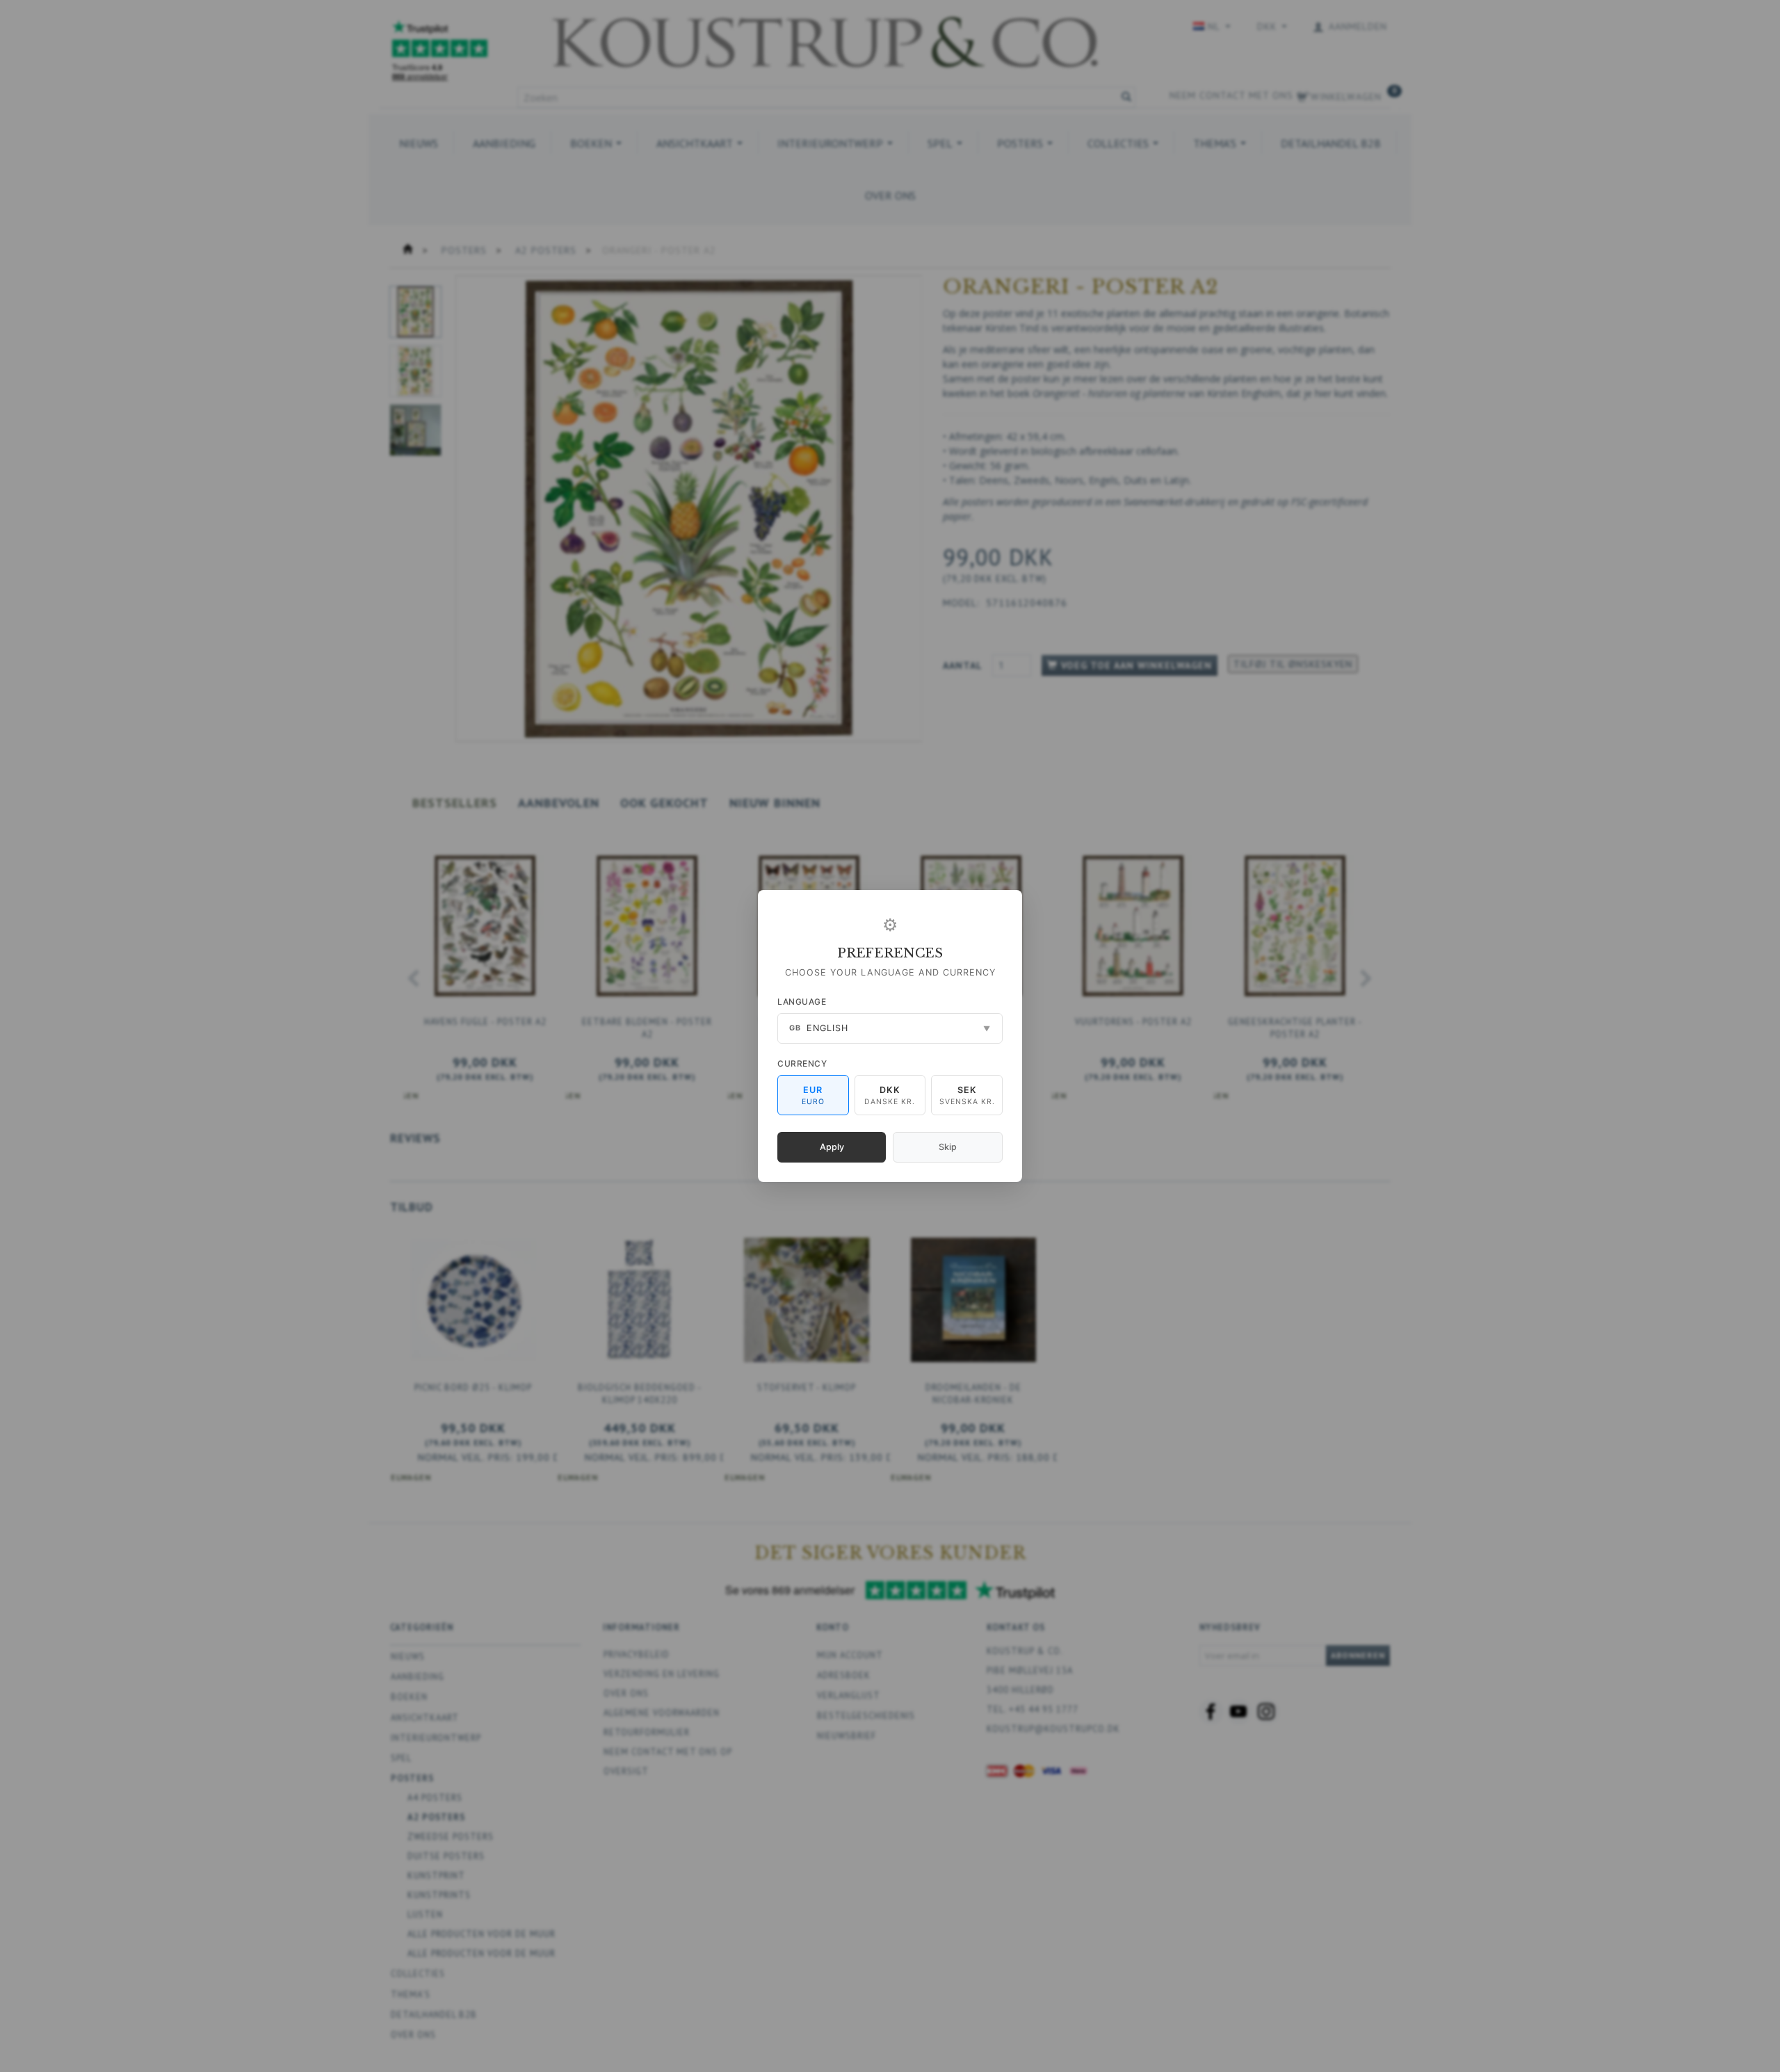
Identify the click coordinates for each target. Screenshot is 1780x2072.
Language (802, 1002)
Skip (948, 1147)
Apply (832, 1147)
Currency (802, 1063)
